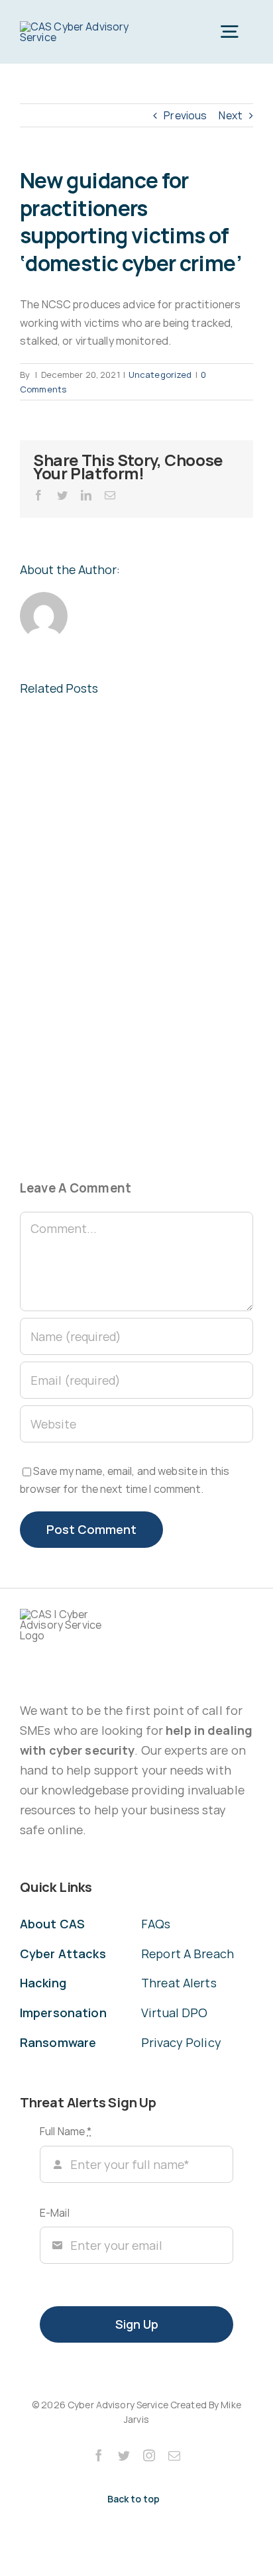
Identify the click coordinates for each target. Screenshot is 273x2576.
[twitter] (124, 2455)
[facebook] (99, 2455)
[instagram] (149, 2455)
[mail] (174, 2455)
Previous (185, 115)
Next (231, 115)
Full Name (66, 2131)
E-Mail (55, 2213)
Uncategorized (160, 375)
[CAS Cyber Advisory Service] (76, 27)
